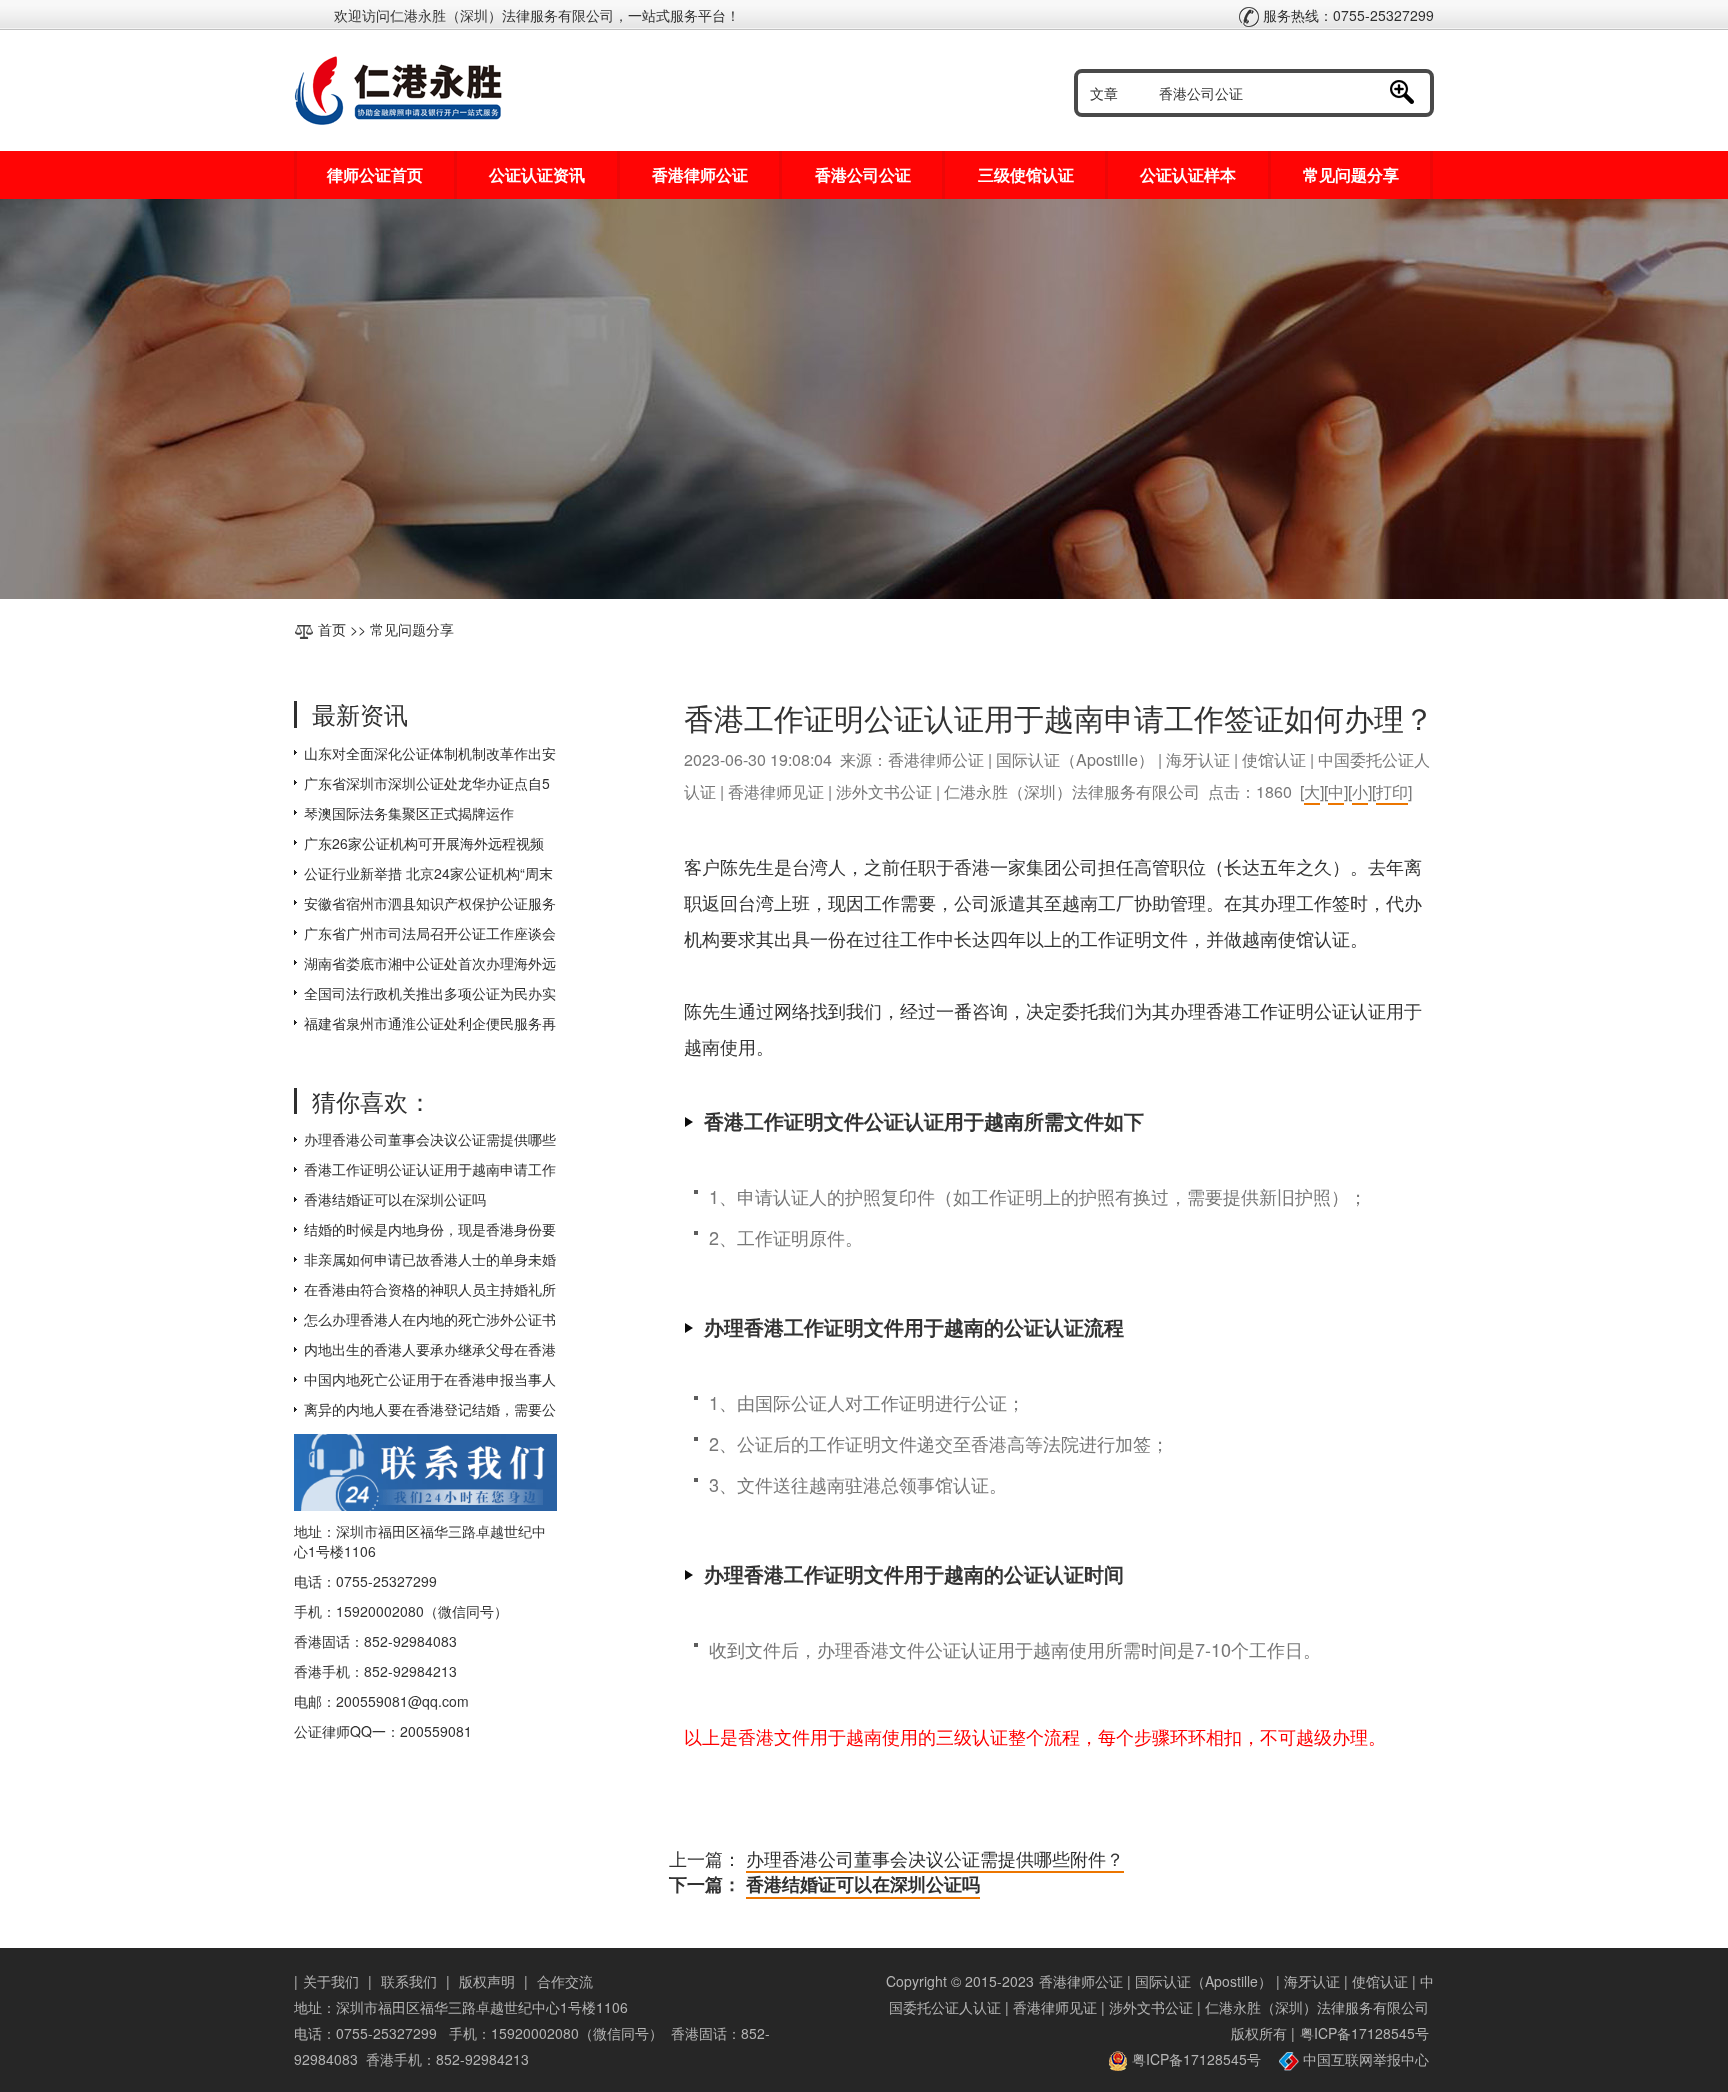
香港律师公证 (700, 174)
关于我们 (331, 1981)
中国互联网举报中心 (1364, 2059)
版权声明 (487, 1981)
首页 (332, 629)
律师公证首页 (375, 174)
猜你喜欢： (372, 1100)
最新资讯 (360, 713)
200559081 (436, 1731)
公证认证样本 (1188, 174)
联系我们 (409, 1981)
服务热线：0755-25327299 (1346, 15)
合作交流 (565, 1981)
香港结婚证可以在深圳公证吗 (395, 1199)
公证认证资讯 (537, 174)
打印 (1392, 791)
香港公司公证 (863, 174)
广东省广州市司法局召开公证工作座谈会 (430, 933)
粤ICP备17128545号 (1364, 2033)
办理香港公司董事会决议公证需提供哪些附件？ (935, 1858)
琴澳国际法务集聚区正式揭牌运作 (409, 813)
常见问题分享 (1351, 174)
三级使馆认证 (1026, 174)
